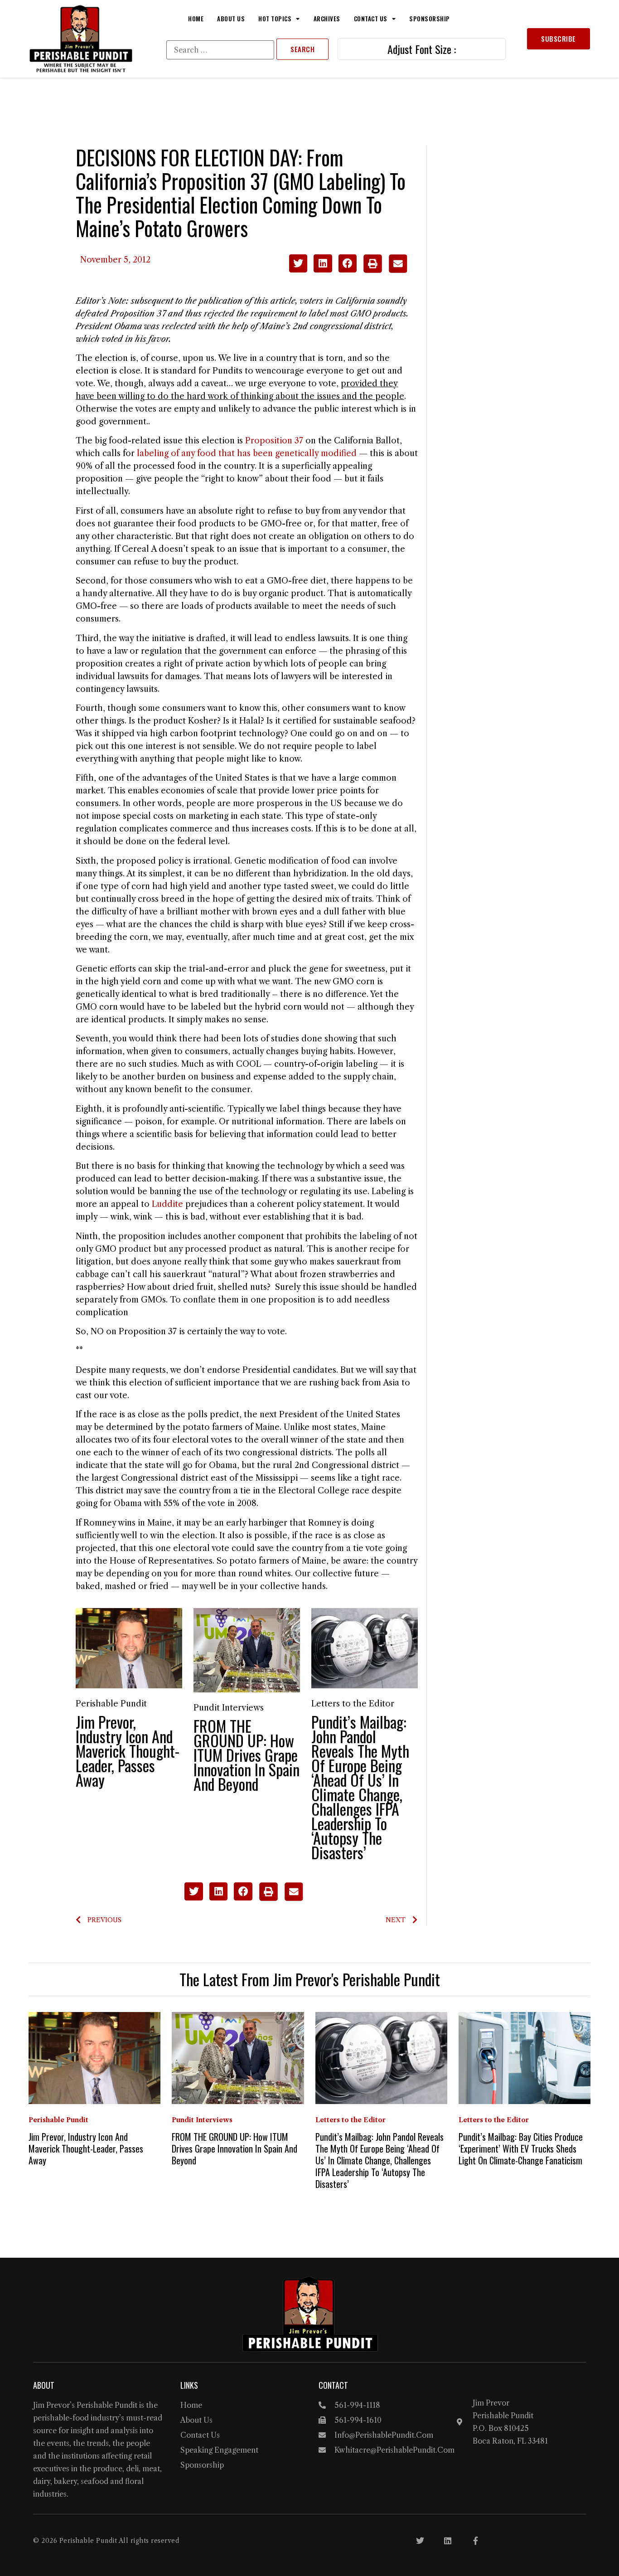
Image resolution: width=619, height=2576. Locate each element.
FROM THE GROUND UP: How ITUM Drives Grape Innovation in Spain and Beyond (247, 1755)
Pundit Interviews (229, 1708)
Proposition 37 (274, 441)
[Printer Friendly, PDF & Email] (385, 270)
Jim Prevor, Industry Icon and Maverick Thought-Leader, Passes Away (128, 1751)
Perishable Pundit (111, 1704)
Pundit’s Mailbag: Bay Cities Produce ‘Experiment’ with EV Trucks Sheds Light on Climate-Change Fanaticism (521, 2148)
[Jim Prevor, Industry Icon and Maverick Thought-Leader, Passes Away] (129, 1648)
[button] (298, 264)
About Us (231, 19)
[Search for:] (220, 50)
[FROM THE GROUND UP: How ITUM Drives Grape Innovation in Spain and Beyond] (247, 1650)
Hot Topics (275, 19)
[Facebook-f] (475, 2541)
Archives (327, 19)
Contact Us (371, 19)
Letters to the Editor (353, 1704)
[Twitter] (420, 2541)
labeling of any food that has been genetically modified (247, 453)
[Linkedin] (448, 2541)
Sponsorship (430, 19)
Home (196, 19)
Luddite (167, 1204)
